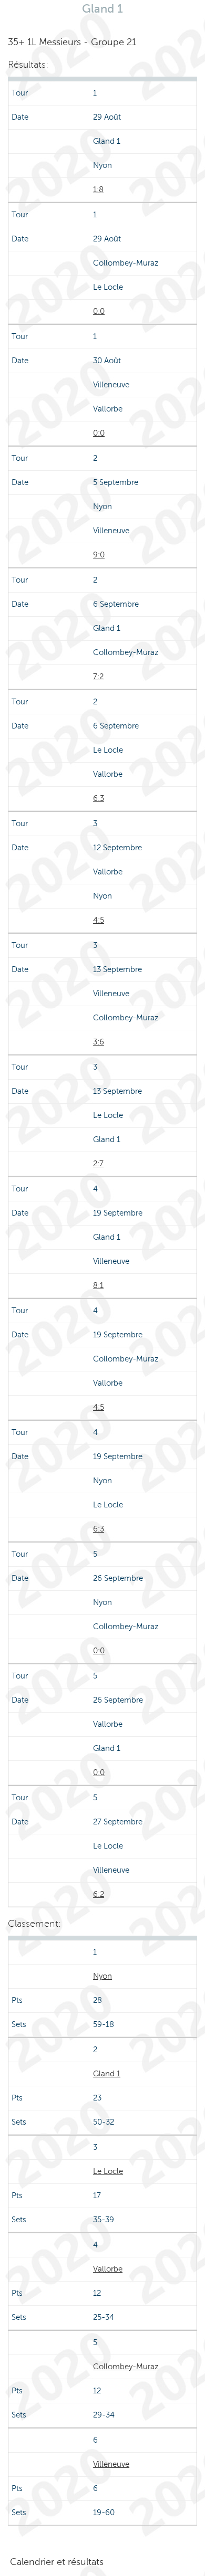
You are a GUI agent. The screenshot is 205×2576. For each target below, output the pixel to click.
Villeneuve (111, 2464)
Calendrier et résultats (57, 2562)
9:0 (99, 555)
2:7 (98, 1164)
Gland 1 (107, 2074)
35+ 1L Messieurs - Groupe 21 (72, 42)
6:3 (99, 798)
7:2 (98, 677)
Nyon (102, 1976)
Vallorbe (108, 2269)
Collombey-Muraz (126, 2367)
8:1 (98, 1285)
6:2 (99, 1894)
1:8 (98, 189)
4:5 (99, 920)
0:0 (99, 311)
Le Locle (108, 2171)
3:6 (99, 1042)
